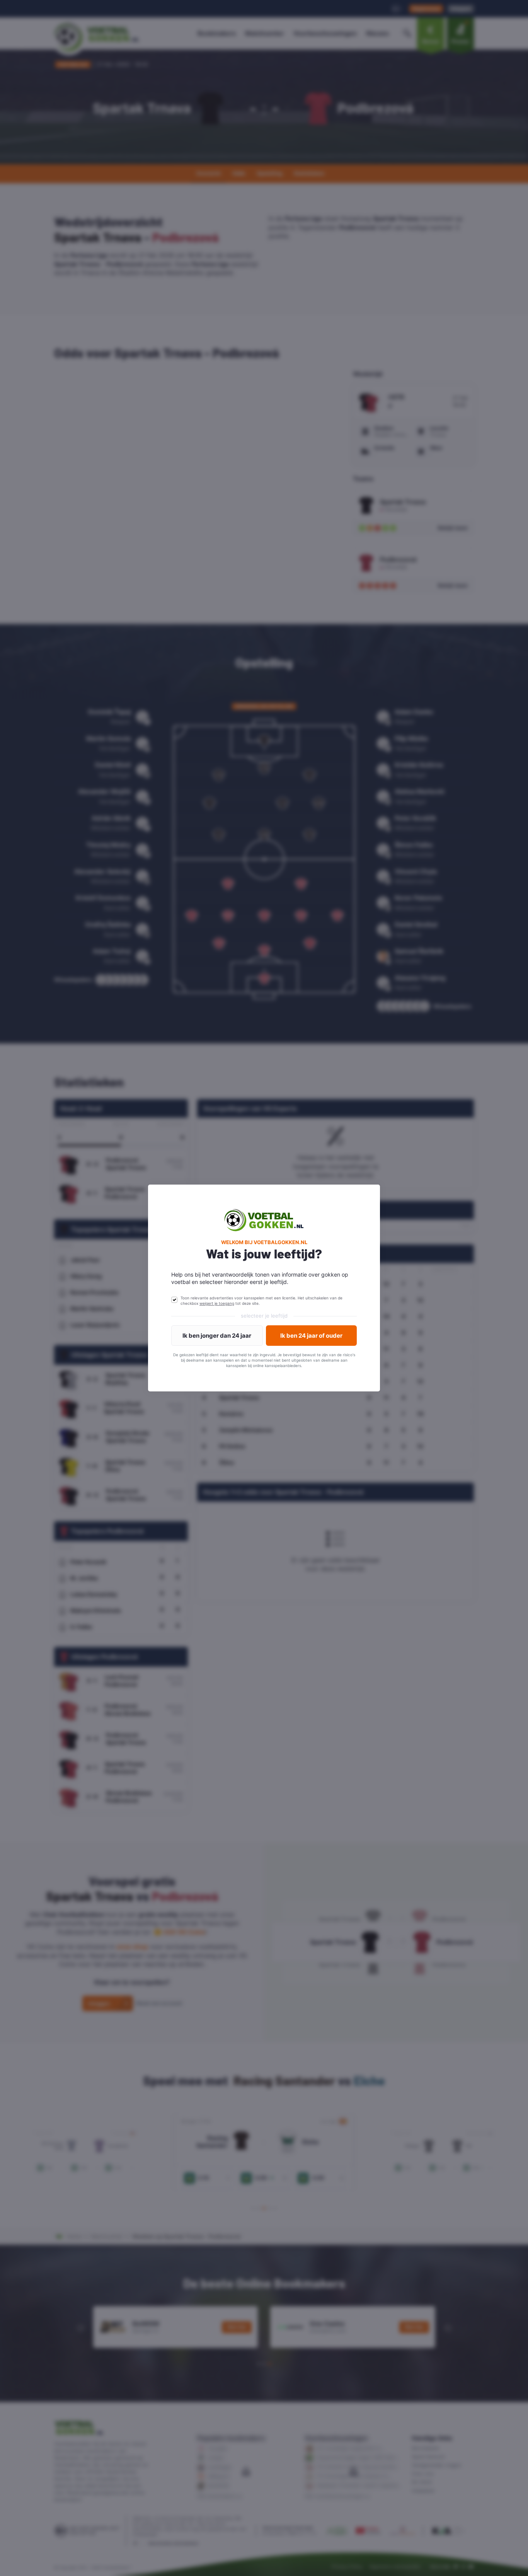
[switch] (174, 1300)
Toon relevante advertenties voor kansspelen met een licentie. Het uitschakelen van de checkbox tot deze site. (261, 1301)
